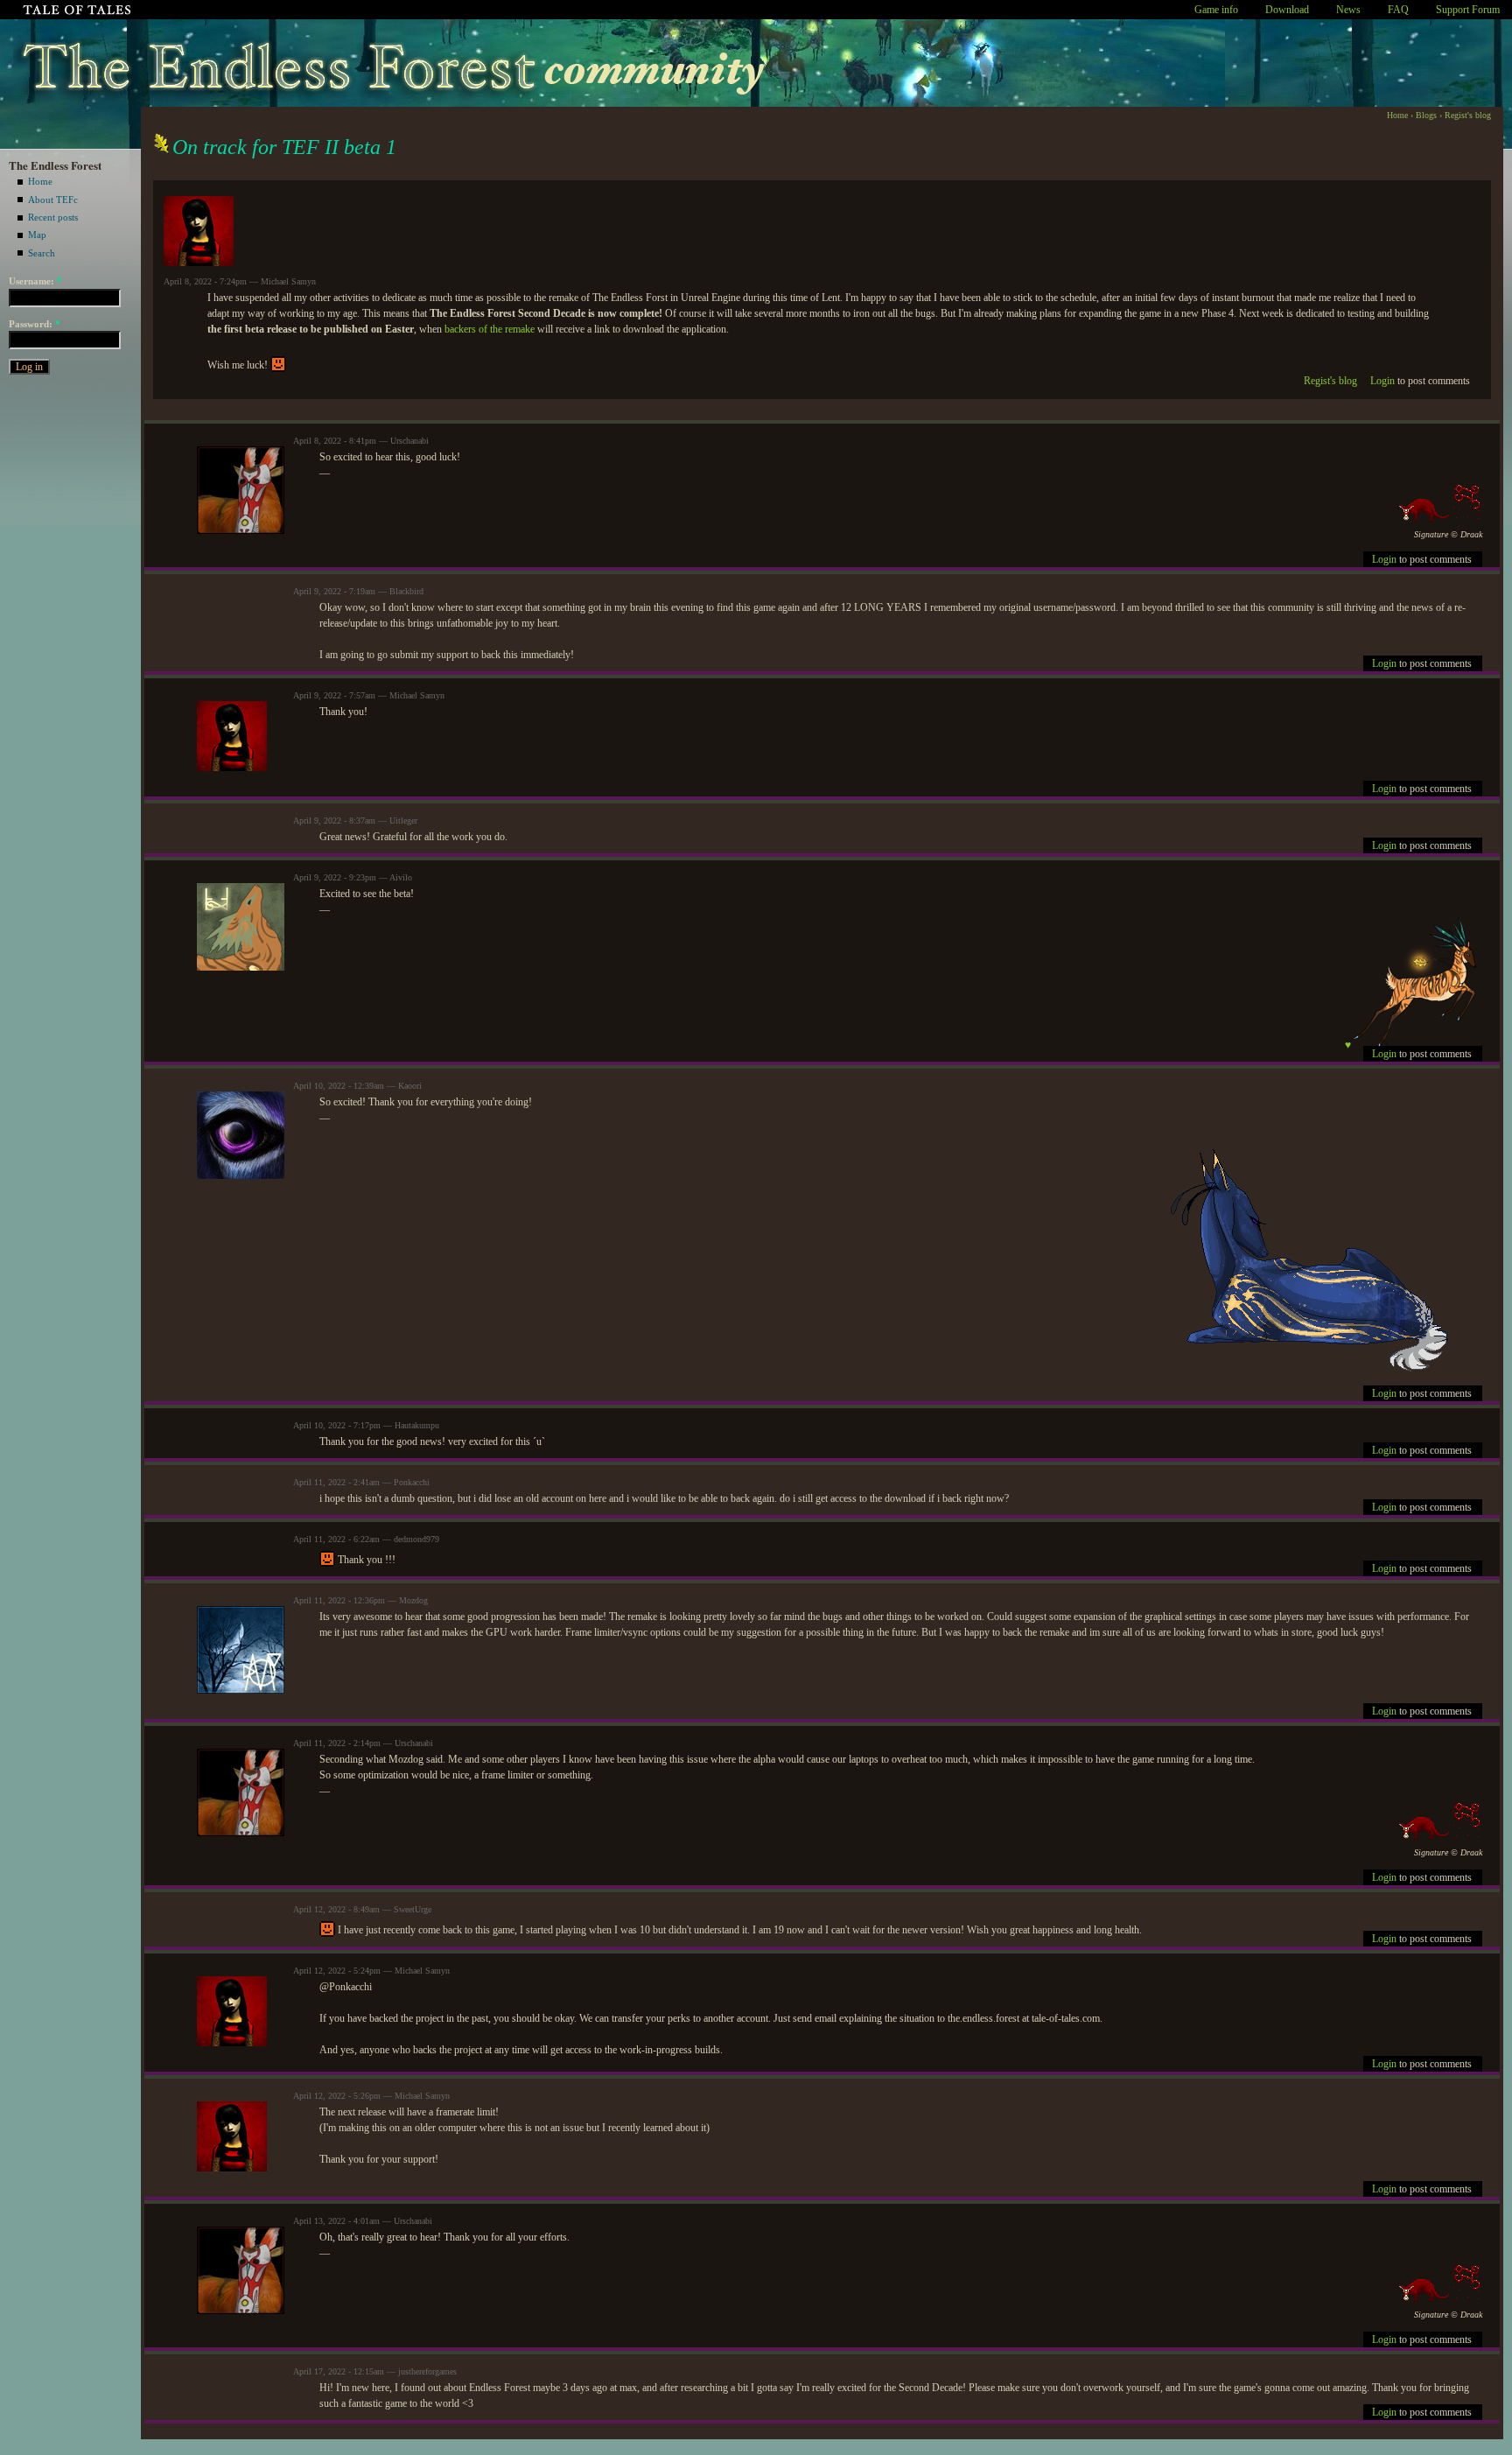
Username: (35, 281)
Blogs (1426, 115)
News (1348, 10)
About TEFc (53, 200)
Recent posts (53, 217)
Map (37, 235)
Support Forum (1468, 10)
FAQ (1398, 10)
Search (42, 253)
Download (1287, 10)
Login (1382, 381)
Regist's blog (1468, 115)
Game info (1216, 10)
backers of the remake (490, 329)
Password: (35, 324)
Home (40, 181)
